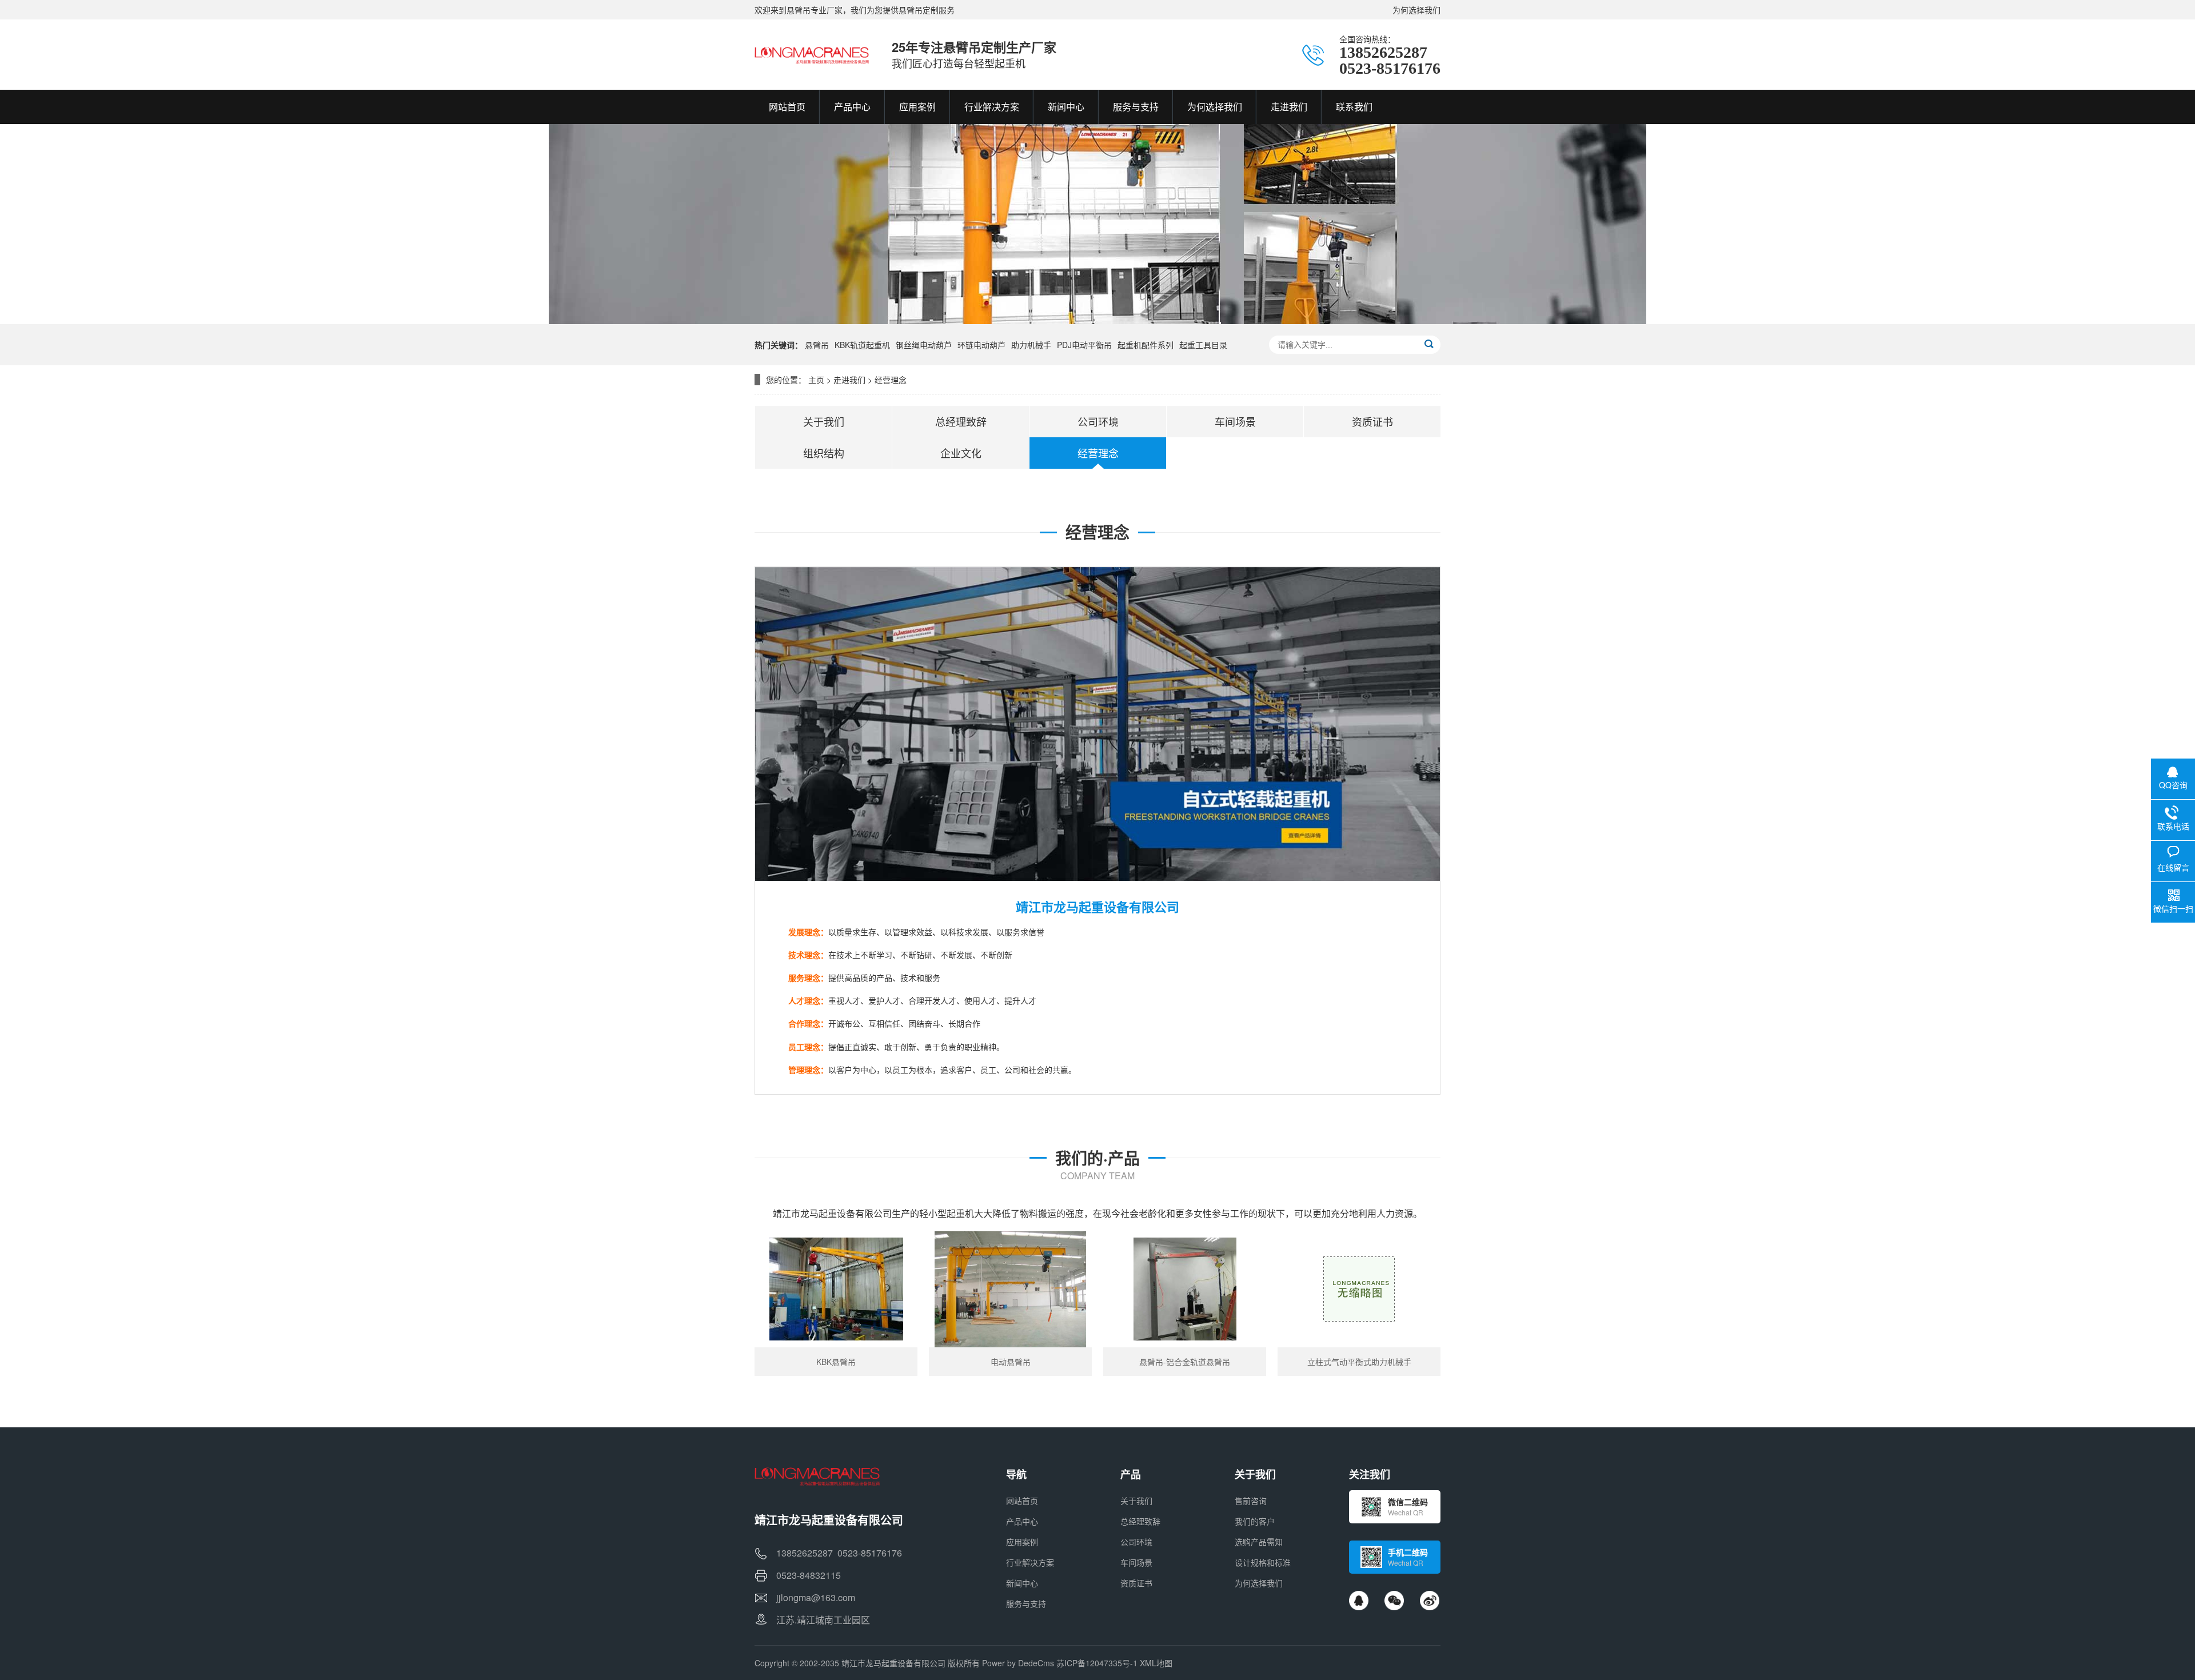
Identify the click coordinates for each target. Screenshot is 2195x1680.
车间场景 (1136, 1562)
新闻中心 (1022, 1583)
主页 (816, 380)
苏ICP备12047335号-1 (1097, 1663)
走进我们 (849, 380)
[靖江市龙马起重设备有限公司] (812, 54)
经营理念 (891, 380)
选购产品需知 (1259, 1542)
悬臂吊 (817, 345)
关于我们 (1136, 1501)
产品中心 (1022, 1521)
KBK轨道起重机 (862, 345)
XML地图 (1156, 1663)
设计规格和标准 (1263, 1562)
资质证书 (1136, 1583)
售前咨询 (1251, 1501)
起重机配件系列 (1146, 345)
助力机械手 (1031, 345)
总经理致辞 (1140, 1521)
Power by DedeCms (1018, 1663)
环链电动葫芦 (981, 345)
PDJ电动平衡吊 (1084, 345)
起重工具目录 (1203, 345)
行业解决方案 (1030, 1562)
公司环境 (1136, 1542)
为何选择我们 (1416, 10)
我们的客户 (1255, 1521)
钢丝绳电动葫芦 (924, 345)
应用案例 (1022, 1542)
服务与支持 (1026, 1603)
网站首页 (1022, 1501)
